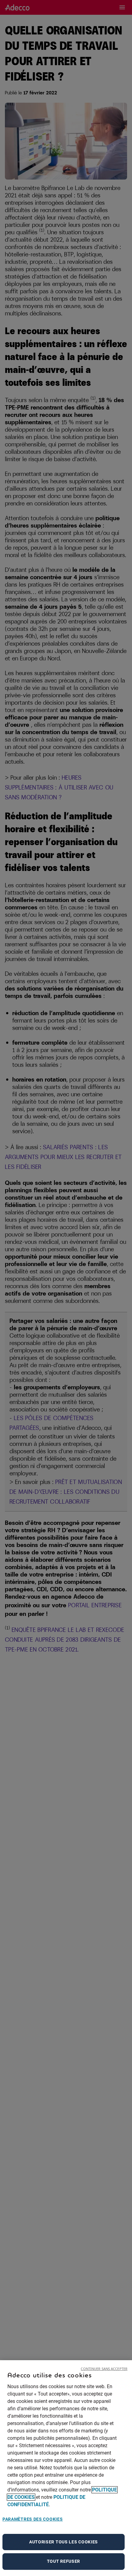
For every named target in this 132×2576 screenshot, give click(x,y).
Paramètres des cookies (33, 2519)
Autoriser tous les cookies (64, 2542)
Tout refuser (64, 2561)
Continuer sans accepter (104, 2369)
